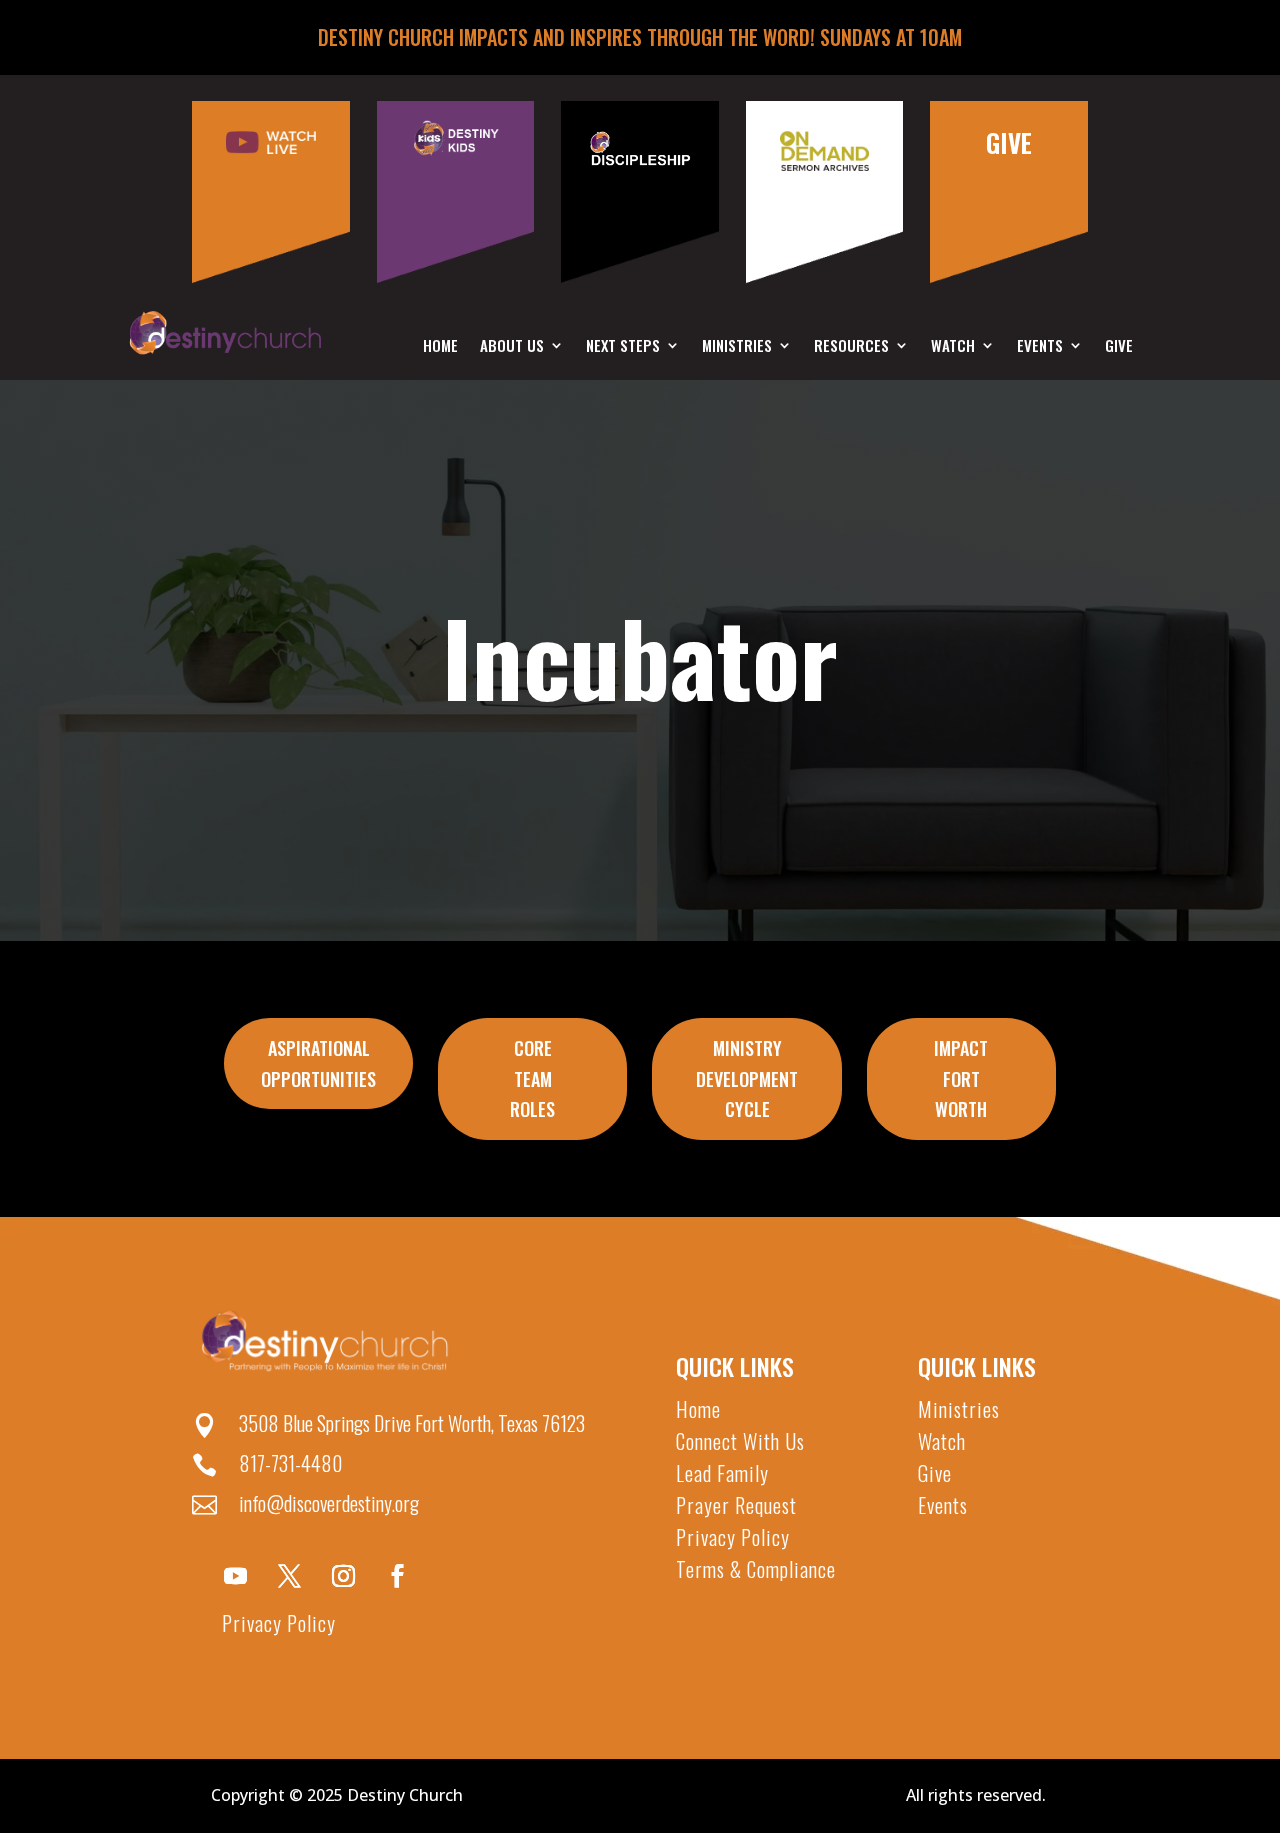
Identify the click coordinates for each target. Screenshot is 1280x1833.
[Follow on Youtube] (235, 1576)
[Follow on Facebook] (397, 1576)
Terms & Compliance (756, 1569)
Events (1040, 347)
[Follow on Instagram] (343, 1576)
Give (1119, 347)
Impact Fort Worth (961, 1078)
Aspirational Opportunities (318, 1063)
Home (440, 347)
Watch (953, 347)
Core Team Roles (532, 1078)
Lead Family (722, 1473)
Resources (851, 347)
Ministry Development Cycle (747, 1078)
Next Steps (623, 347)
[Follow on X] (289, 1576)
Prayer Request (736, 1505)
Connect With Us (740, 1441)
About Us (512, 347)
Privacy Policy (279, 1623)
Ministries (737, 347)
